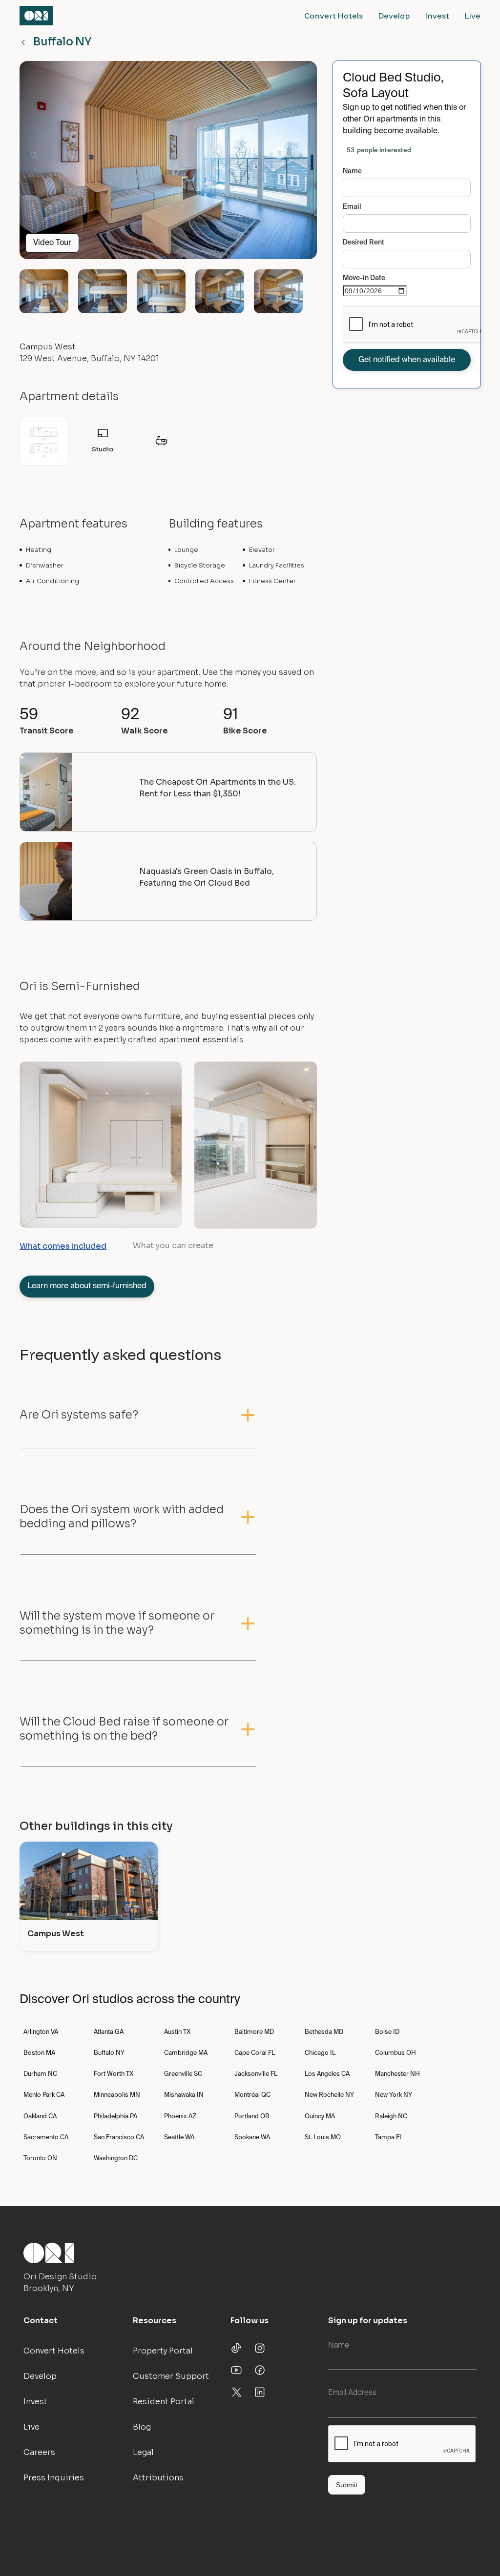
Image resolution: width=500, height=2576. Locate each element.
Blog (142, 2427)
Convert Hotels (333, 16)
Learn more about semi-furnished (87, 1286)
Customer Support (171, 2376)
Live (473, 16)
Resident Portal (164, 2402)
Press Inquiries (54, 2478)
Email (352, 207)
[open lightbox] (168, 164)
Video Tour (52, 243)
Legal (143, 2452)
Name (352, 171)
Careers (39, 2452)
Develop (394, 16)
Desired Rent (364, 243)
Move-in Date (364, 278)
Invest (437, 16)
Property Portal (163, 2351)
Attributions (158, 2478)
